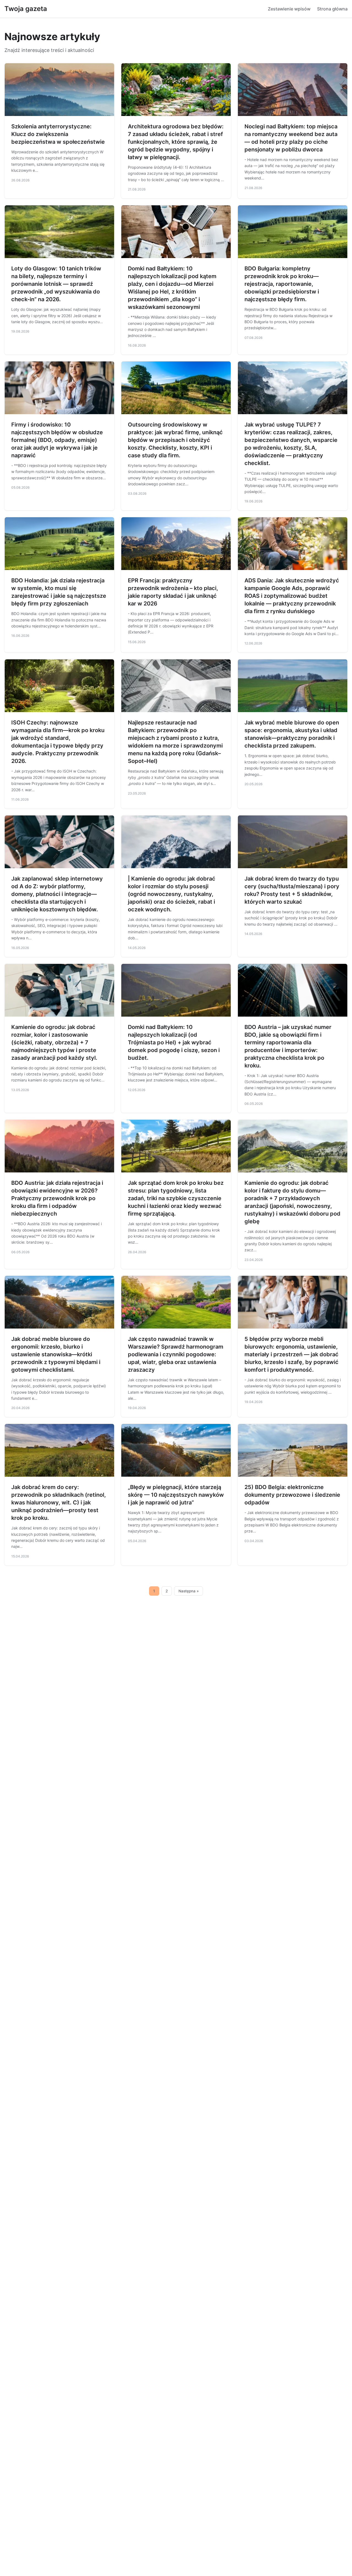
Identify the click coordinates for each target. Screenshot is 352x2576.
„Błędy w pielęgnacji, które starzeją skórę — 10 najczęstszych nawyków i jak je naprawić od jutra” (176, 1495)
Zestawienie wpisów (289, 9)
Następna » (189, 1591)
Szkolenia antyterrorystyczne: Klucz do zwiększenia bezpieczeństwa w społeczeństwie (58, 134)
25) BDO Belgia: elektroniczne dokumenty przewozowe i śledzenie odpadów (292, 1495)
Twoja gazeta (26, 9)
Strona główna (332, 9)
